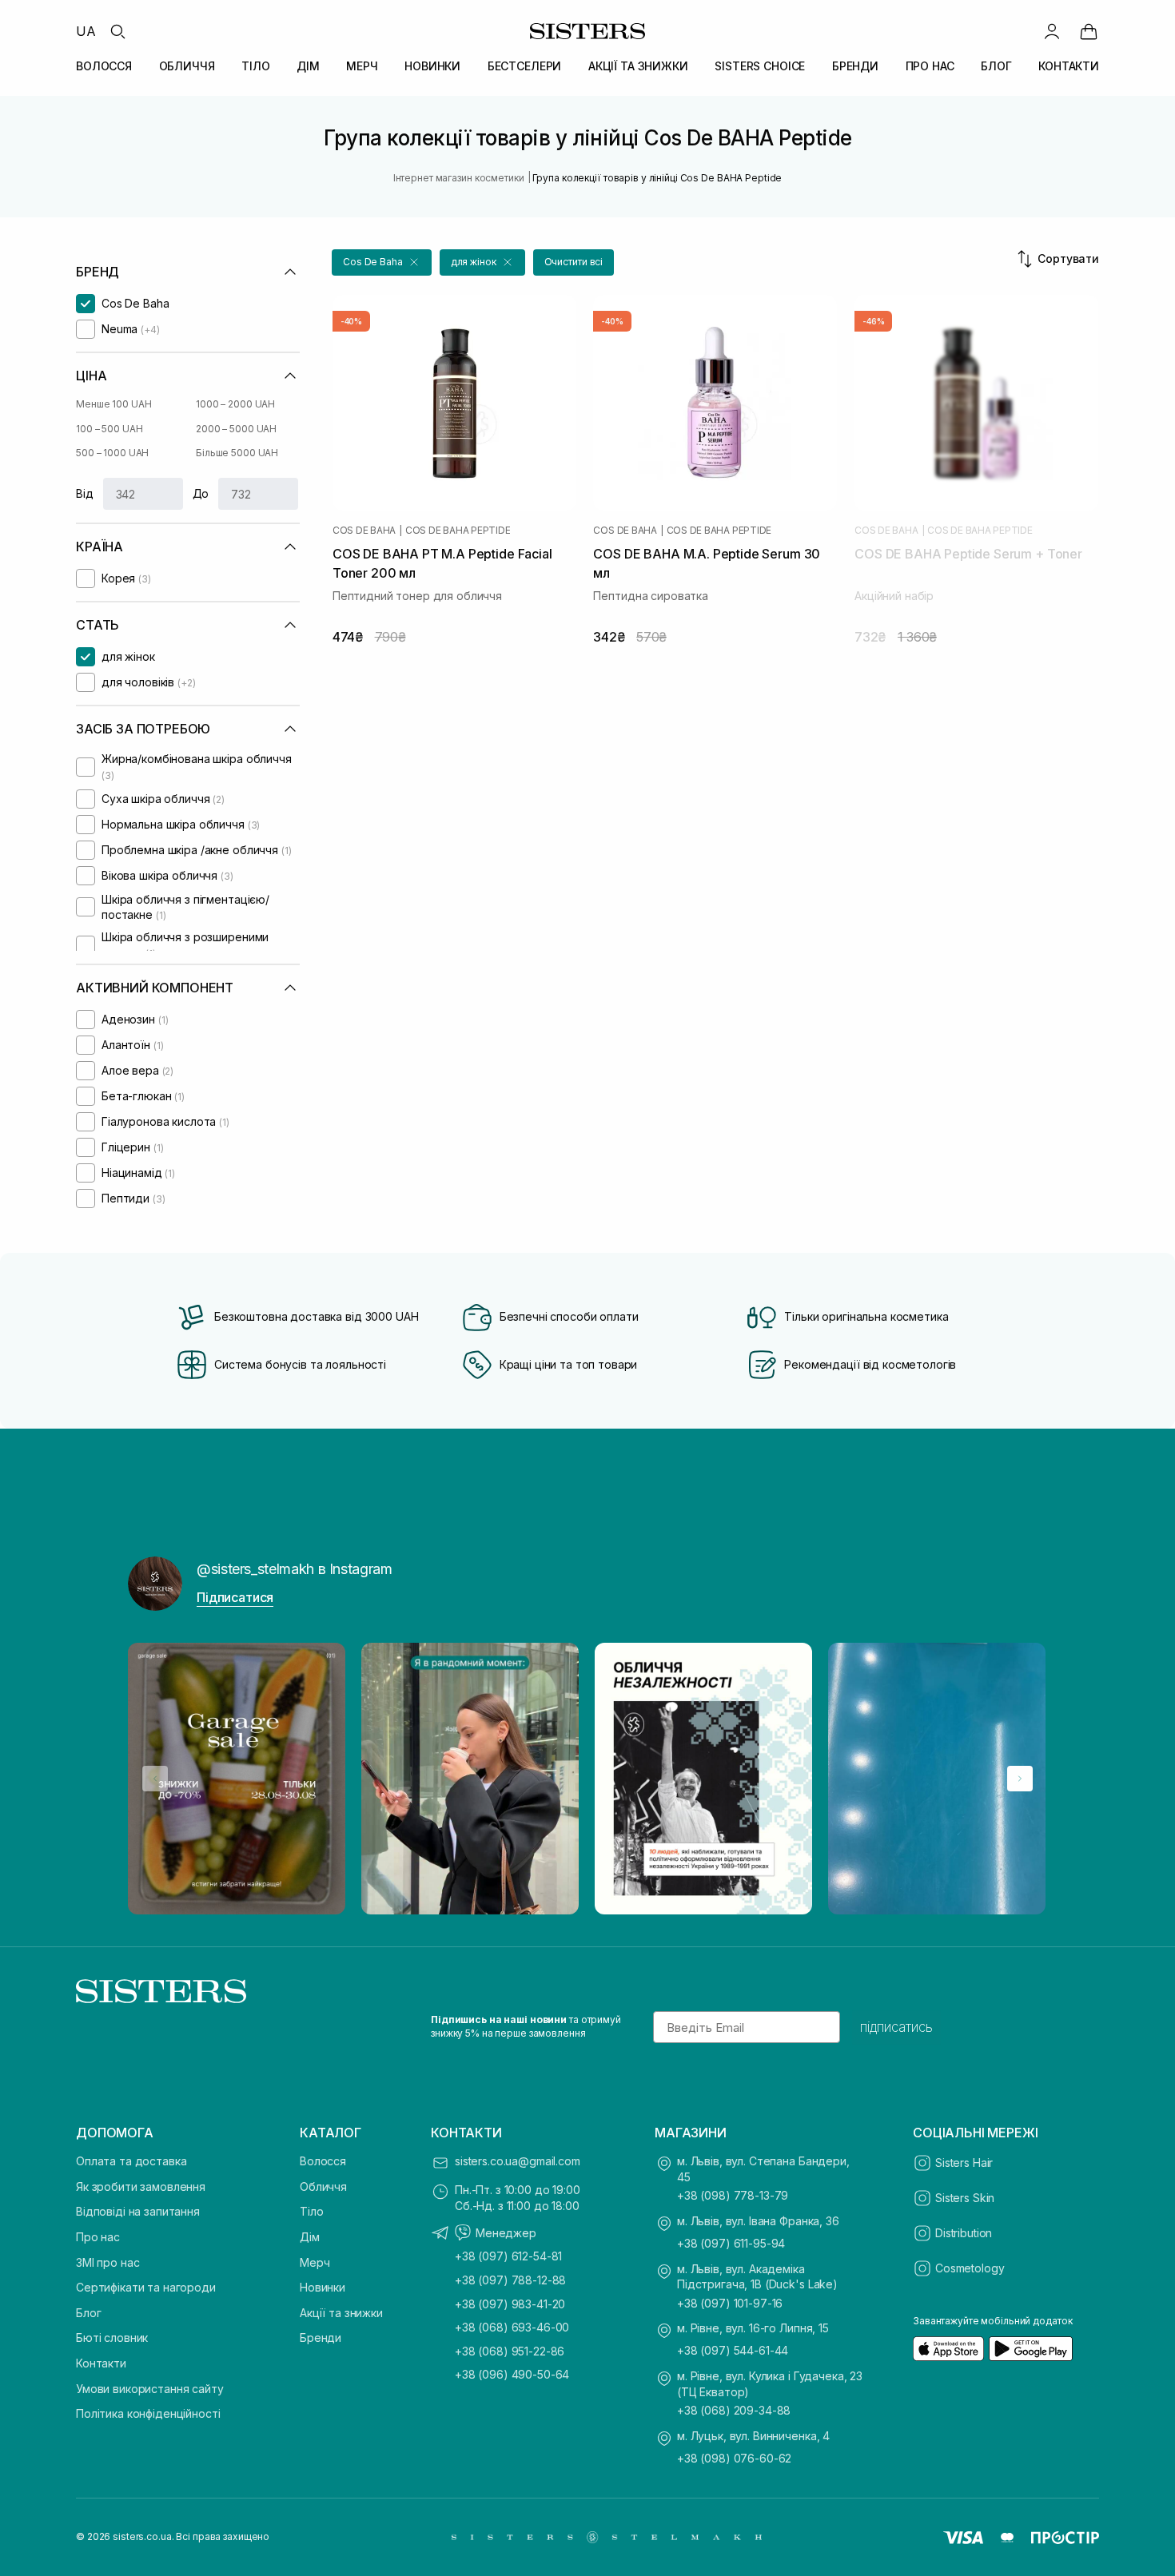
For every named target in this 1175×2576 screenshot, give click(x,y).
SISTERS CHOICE (760, 66)
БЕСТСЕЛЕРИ (525, 66)
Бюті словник (112, 2337)
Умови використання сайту (150, 2389)
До (201, 493)
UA (86, 31)
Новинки (323, 2287)
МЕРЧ (362, 66)
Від (85, 493)
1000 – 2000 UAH (235, 404)
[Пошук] (117, 31)
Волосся (323, 2161)
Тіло (311, 2211)
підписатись (896, 2027)
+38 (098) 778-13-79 (733, 2195)
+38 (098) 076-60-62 (734, 2458)
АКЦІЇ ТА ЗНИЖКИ (638, 66)
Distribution (964, 2233)
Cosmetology (970, 2268)
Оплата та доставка (131, 2161)
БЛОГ (996, 66)
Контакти (101, 2363)
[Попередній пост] (155, 1779)
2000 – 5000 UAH (236, 429)
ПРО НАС (930, 66)
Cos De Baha (364, 531)
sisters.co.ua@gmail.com (518, 2161)
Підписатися (235, 1597)
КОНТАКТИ (1069, 66)
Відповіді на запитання (138, 2211)
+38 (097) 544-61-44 (733, 2350)
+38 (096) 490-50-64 (512, 2374)
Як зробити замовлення (141, 2186)
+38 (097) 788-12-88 (510, 2280)
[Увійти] (1052, 31)
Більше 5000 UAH (237, 453)
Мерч (315, 2262)
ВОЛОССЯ (104, 66)
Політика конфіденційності (148, 2413)
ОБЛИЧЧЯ (187, 66)
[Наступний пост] (1020, 1779)
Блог (88, 2313)
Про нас (98, 2237)
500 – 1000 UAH (112, 453)
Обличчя (323, 2186)
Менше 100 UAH (114, 404)
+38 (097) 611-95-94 (731, 2243)
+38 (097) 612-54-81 (508, 2256)
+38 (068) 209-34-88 (734, 2410)
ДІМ (308, 66)
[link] (1089, 31)
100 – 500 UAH (109, 429)
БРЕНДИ (855, 66)
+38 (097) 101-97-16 (730, 2303)
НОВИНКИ (432, 66)
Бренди (321, 2337)
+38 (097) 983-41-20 (510, 2304)
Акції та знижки (341, 2313)
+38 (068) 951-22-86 (510, 2351)
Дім (310, 2237)
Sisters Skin (965, 2198)
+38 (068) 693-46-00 (512, 2327)
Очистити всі (574, 262)
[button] (382, 262)
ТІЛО (255, 66)
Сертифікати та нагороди (146, 2287)
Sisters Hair (964, 2163)
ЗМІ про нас (108, 2262)
